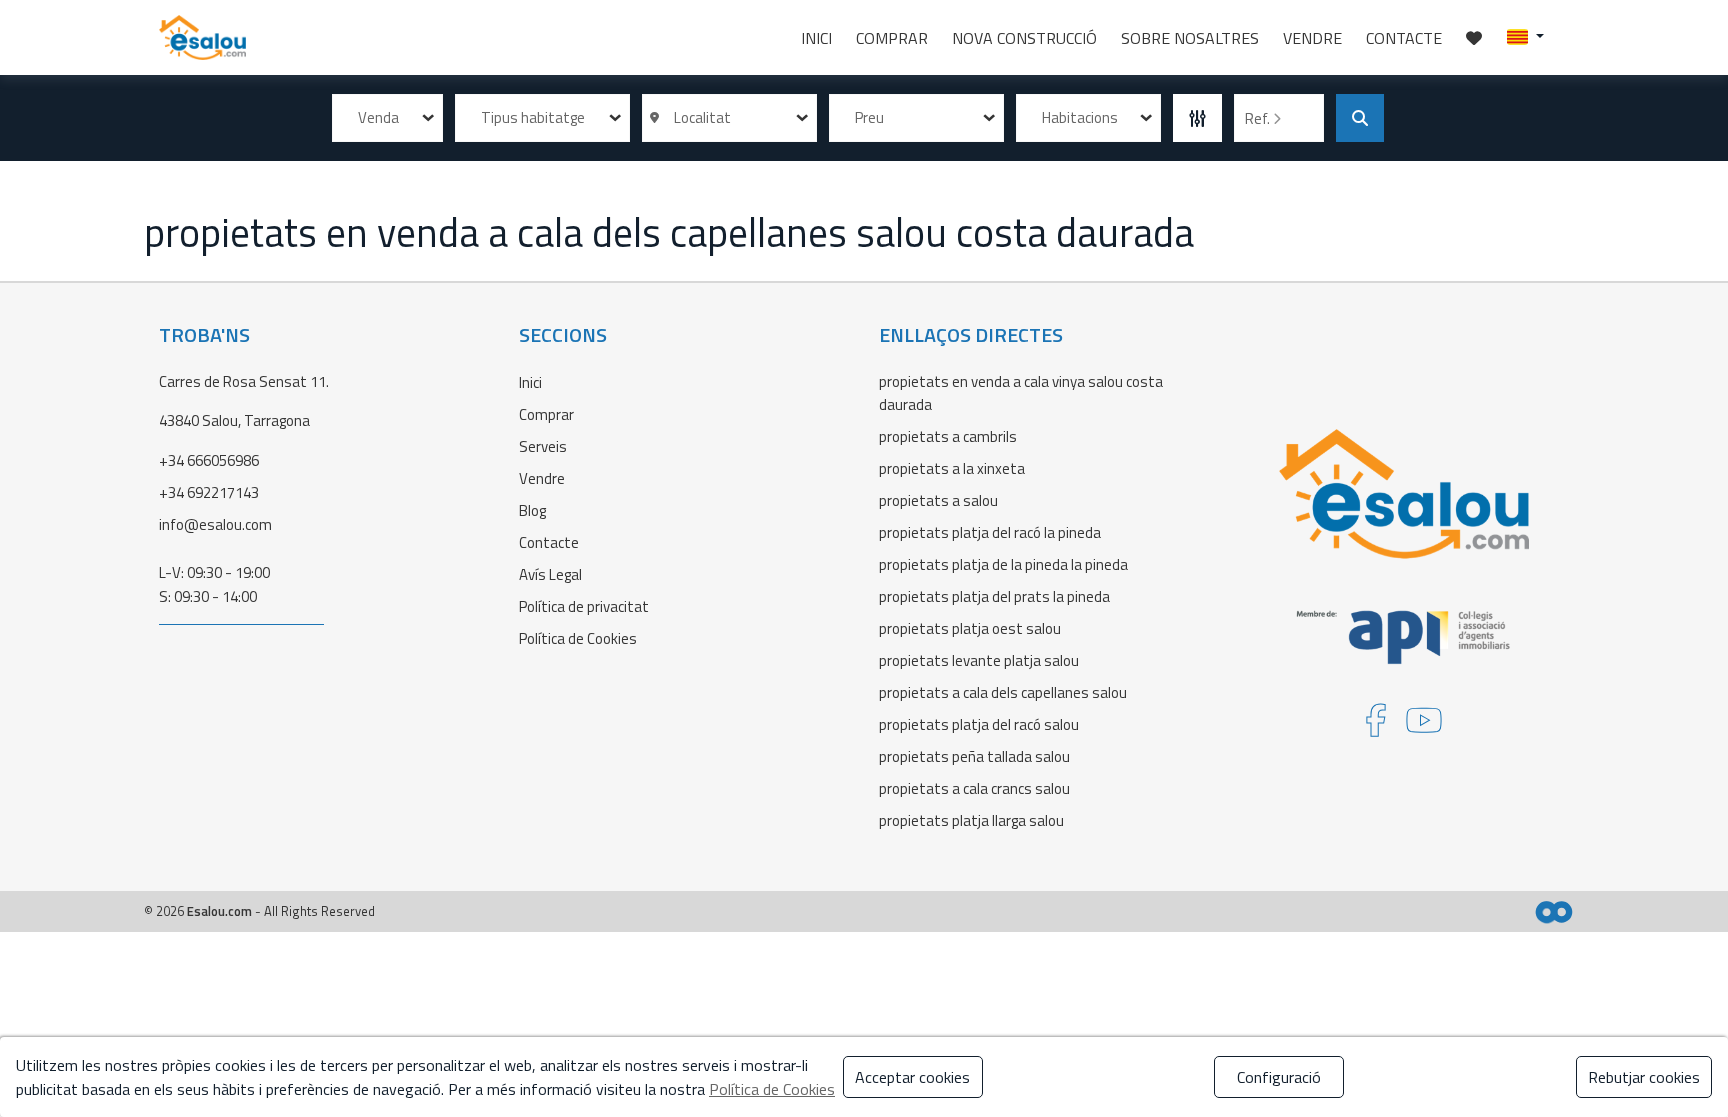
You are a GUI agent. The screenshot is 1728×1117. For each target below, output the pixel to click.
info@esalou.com (215, 524)
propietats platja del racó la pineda (990, 532)
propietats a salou (938, 500)
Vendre (1312, 38)
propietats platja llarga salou (971, 820)
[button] (1525, 35)
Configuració (1279, 1077)
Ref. (1259, 118)
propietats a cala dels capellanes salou (1003, 692)
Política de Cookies (578, 638)
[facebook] (1376, 726)
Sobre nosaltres (1190, 38)
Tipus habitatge (533, 117)
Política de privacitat (584, 606)
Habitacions (1080, 117)
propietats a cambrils (948, 436)
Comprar (892, 38)
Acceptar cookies (912, 1077)
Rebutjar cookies (1644, 1077)
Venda (378, 117)
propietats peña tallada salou (974, 756)
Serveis (543, 446)
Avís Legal (550, 574)
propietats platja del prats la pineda (994, 596)
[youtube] (1424, 726)
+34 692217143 (209, 492)
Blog (532, 510)
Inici (816, 38)
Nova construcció (1024, 38)
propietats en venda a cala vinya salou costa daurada (1021, 393)
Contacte (1404, 38)
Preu (869, 117)
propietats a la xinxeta (952, 468)
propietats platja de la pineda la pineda (1003, 564)
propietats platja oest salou (970, 628)
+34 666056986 (209, 460)
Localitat (699, 117)
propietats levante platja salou (979, 660)
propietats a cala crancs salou (974, 788)
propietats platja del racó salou (979, 724)
